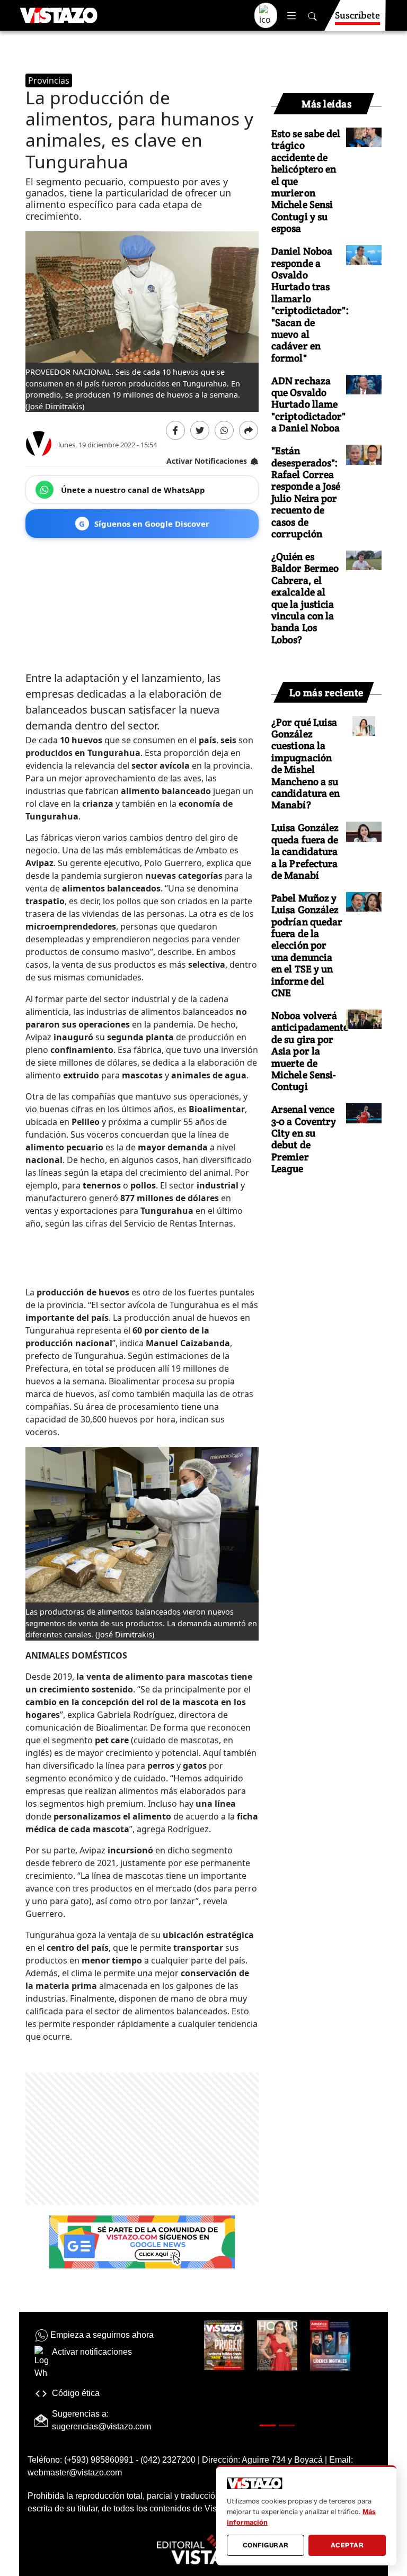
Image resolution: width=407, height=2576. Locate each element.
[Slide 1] (268, 2425)
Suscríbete (357, 15)
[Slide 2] (287, 2425)
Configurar (266, 2545)
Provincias (49, 80)
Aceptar (347, 2545)
